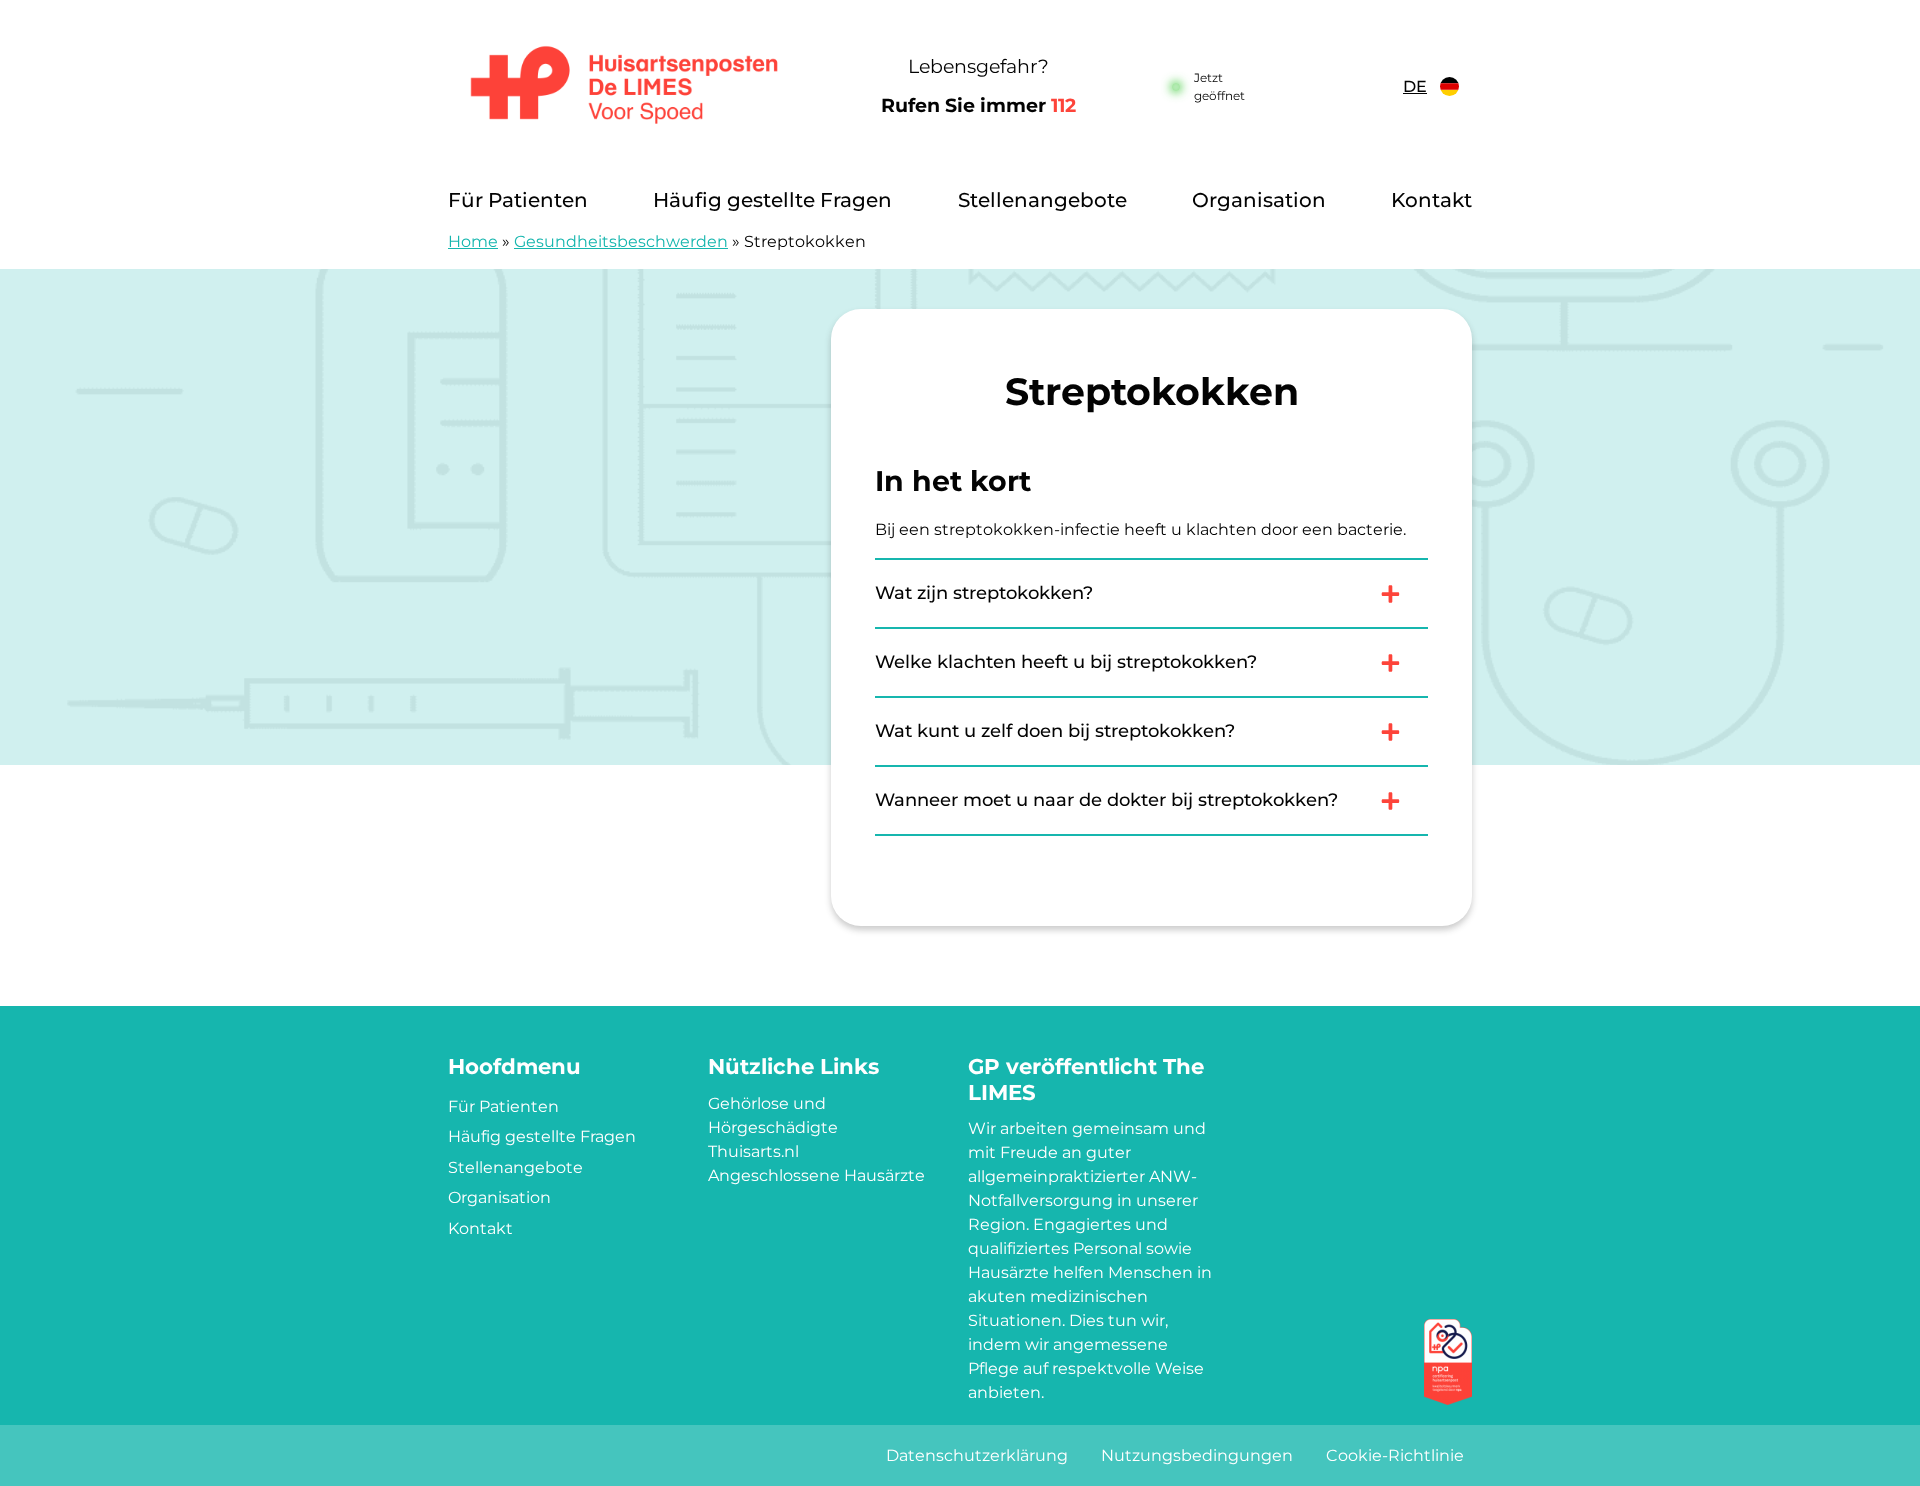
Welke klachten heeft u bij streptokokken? (1066, 662)
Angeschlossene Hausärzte (816, 1175)
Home (473, 241)
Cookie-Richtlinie (1395, 1455)
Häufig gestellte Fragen (772, 200)
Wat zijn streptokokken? (984, 593)
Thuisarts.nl (753, 1151)
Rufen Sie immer (978, 105)
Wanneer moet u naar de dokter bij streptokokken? (1106, 800)
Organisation (1259, 200)
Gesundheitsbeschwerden (621, 241)
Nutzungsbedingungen (1197, 1455)
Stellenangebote (1042, 200)
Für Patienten (518, 200)
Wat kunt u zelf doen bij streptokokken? (1055, 731)
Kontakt (1431, 200)
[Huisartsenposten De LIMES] (624, 87)
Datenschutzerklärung (977, 1455)
